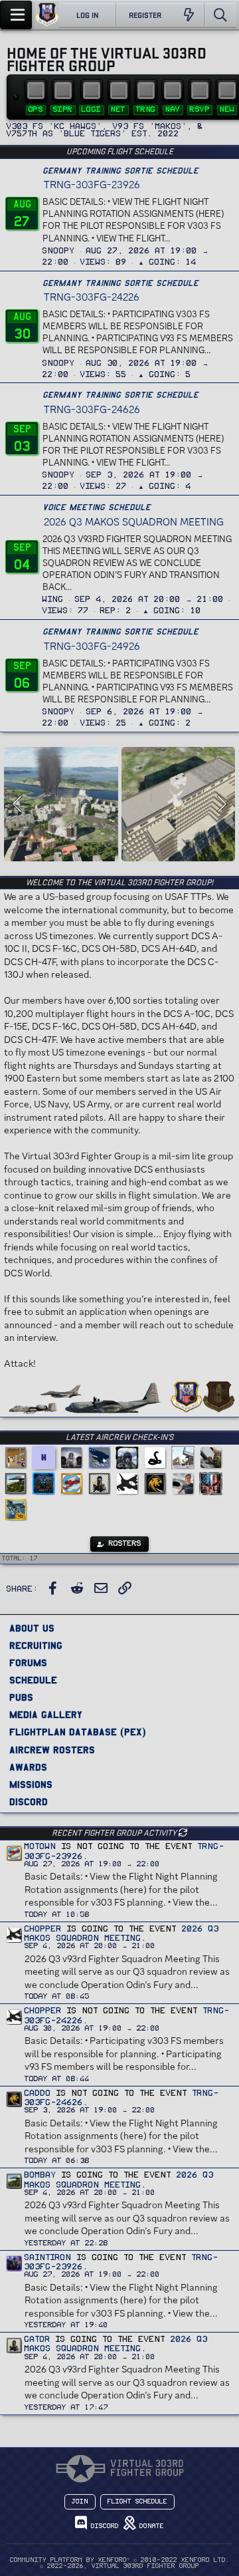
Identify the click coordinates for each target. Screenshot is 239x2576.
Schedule (33, 1680)
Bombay (40, 2175)
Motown (40, 1846)
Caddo (38, 2093)
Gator (38, 2339)
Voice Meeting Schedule (97, 507)
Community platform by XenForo (120, 2560)
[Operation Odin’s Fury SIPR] (63, 90)
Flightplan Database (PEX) (78, 1732)
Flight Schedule (137, 2502)
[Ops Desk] (36, 90)
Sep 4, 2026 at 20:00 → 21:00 (149, 599)
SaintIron (48, 2257)
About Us (32, 1628)
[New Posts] (189, 15)
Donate (150, 2526)
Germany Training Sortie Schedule (120, 171)
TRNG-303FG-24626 (92, 409)
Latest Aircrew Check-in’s (119, 1437)
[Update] (183, 1832)
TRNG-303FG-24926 (92, 646)
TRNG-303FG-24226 (92, 297)
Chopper (43, 1929)
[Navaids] (173, 90)
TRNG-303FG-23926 (92, 185)
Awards (28, 1767)
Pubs (21, 1697)
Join (80, 2502)
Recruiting (36, 1645)
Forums (28, 1662)
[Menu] (16, 15)
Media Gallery (46, 1714)
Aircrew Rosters (52, 1750)
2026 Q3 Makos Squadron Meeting (134, 522)
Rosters (123, 1543)
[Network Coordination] (119, 90)
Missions (31, 1784)
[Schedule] (200, 90)
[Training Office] (146, 90)
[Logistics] (92, 90)
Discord (29, 1801)
